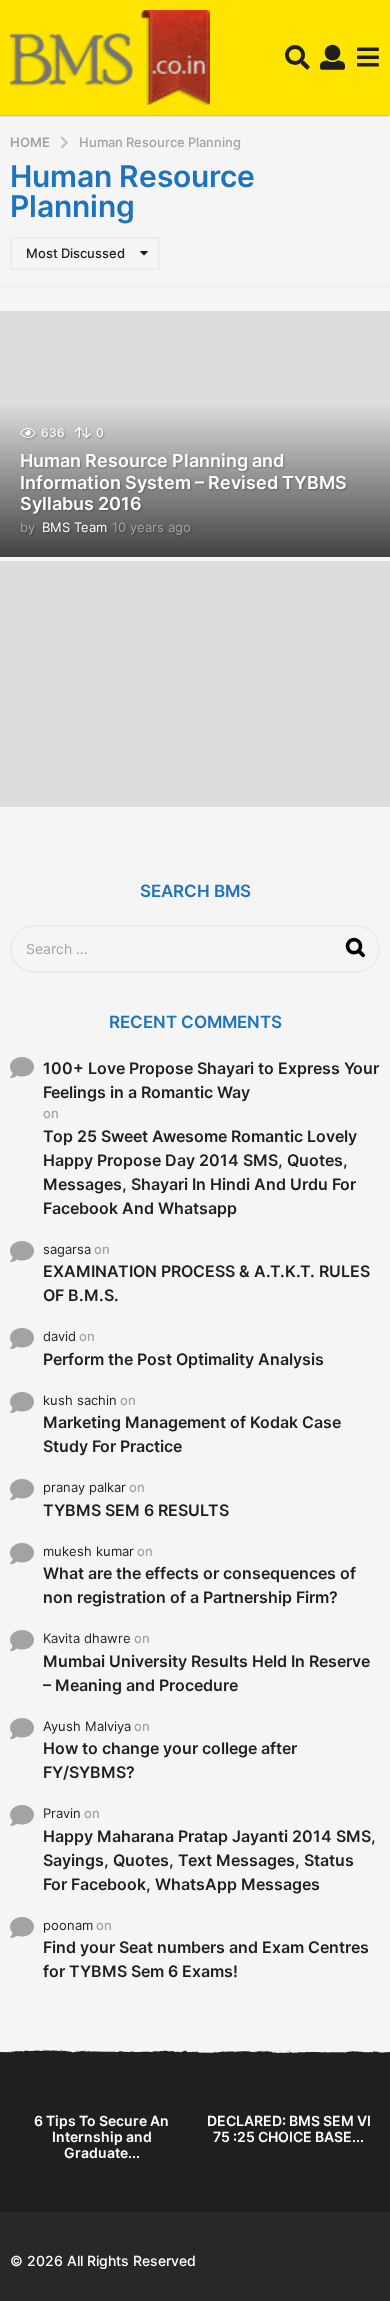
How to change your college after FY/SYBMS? (170, 1760)
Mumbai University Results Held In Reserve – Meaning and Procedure (206, 1673)
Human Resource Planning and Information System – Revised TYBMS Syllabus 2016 (183, 482)
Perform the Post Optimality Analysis (183, 1359)
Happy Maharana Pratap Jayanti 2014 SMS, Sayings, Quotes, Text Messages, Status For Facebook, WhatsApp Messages (209, 1860)
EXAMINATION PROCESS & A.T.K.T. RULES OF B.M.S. (206, 1283)
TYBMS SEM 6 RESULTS (136, 1510)
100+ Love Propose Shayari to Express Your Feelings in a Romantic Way (211, 1080)
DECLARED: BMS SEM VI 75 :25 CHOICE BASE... (289, 2128)
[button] (297, 58)
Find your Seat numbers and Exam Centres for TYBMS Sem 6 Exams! (206, 1959)
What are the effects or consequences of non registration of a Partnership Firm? (199, 1585)
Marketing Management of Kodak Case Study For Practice (192, 1434)
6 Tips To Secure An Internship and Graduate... (101, 2136)
